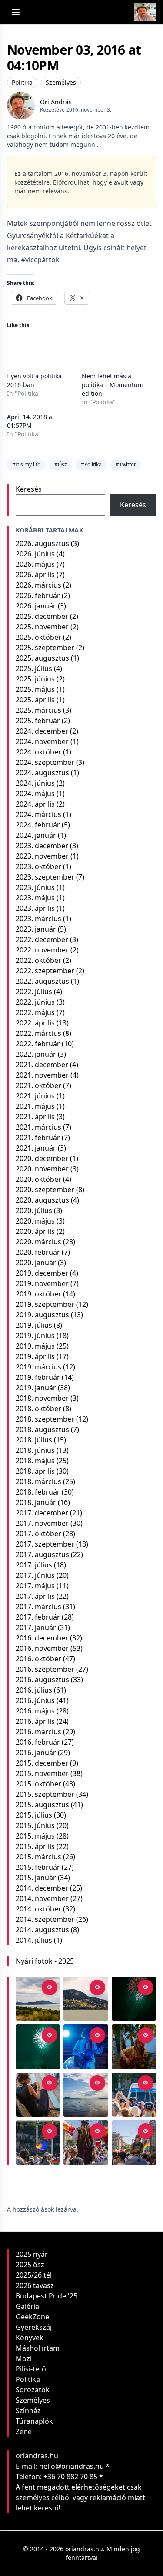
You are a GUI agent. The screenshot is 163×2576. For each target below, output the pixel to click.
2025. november (42, 627)
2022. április (35, 1023)
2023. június (35, 887)
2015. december (42, 1763)
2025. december (42, 616)
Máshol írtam (38, 2348)
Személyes (61, 82)
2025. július (34, 668)
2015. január (36, 1878)
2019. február (38, 1377)
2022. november (42, 950)
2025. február (38, 721)
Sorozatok (33, 2390)
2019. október (38, 1294)
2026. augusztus (42, 543)
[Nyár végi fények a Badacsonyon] (86, 1999)
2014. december (42, 1888)
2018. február (38, 1492)
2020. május (35, 1221)
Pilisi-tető (31, 2369)
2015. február (38, 1867)
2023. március (38, 919)
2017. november (42, 1523)
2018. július (34, 1440)
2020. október (38, 1179)
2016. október (38, 1659)
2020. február (38, 1252)
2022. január (36, 1054)
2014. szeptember (45, 1919)
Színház (28, 2411)
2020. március (38, 1242)
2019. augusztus (42, 1315)
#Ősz (61, 465)
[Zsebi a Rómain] (134, 2047)
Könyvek (30, 2338)
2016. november (42, 1648)
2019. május (35, 1346)
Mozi (24, 2358)
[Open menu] (16, 12)
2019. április (35, 1356)
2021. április (35, 1117)
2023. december (42, 846)
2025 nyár (32, 2254)
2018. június (35, 1450)
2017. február (38, 1617)
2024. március (38, 814)
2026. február (38, 595)
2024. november (42, 741)
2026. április (35, 575)
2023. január (36, 929)
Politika (22, 82)
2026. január (36, 606)
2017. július (34, 1565)
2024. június (35, 783)
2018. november (42, 1398)
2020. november (42, 1169)
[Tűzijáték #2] (134, 1999)
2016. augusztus (42, 1680)
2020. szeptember (45, 1190)
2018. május (35, 1461)
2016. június (35, 1700)
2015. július (34, 1815)
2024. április (35, 804)
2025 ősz (30, 2265)
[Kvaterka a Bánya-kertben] (86, 2047)
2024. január (36, 835)
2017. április (35, 1596)
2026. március (38, 585)
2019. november (42, 1283)
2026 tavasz (35, 2285)
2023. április (35, 908)
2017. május (35, 1586)
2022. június (35, 1002)
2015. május (35, 1836)
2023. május (35, 898)
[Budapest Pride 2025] (134, 2143)
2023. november (42, 856)
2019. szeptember (45, 1304)
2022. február (38, 1044)
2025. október (38, 637)
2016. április (35, 1721)
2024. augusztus (42, 773)
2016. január (36, 1753)
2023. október (38, 866)
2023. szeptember (45, 877)
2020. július (34, 1210)
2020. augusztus (42, 1200)
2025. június (35, 679)
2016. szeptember (45, 1669)
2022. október (38, 960)
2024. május (35, 794)
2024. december (42, 731)
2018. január (36, 1502)
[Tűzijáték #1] (38, 2047)
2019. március (38, 1367)
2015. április (35, 1846)
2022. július (34, 992)
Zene (24, 2431)
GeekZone (32, 2317)
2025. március (38, 710)
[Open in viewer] (50, 1987)
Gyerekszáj (34, 2327)
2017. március (38, 1607)
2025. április (35, 700)
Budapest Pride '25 (47, 2296)
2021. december (42, 1065)
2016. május (35, 1711)
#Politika (91, 465)
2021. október (38, 1085)
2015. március (38, 1857)
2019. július (34, 1325)
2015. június (35, 1825)
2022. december (42, 939)
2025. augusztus (42, 658)
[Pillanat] (134, 2095)
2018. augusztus (42, 1429)
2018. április (35, 1471)
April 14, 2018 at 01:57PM (31, 421)
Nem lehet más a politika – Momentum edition (113, 385)
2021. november (42, 1075)
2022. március (38, 1033)
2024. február (38, 825)
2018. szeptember (45, 1419)
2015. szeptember (45, 1794)
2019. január (36, 1388)
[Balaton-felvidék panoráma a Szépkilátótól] (38, 1999)
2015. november (42, 1773)
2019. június (35, 1336)
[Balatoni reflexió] (86, 2095)
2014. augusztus (42, 1930)
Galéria (27, 2306)
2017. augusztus (42, 1554)
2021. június (35, 1096)
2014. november (42, 1898)
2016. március (38, 1732)
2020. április (35, 1231)
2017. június (35, 1575)
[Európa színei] (38, 2143)
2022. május (35, 1012)
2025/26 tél (34, 2275)
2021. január (36, 1148)
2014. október (38, 1909)
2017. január (36, 1627)
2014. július (34, 1940)
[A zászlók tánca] (86, 2143)
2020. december (42, 1158)
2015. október (38, 1784)
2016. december (42, 1638)
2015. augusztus (42, 1805)
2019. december (42, 1273)
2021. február (38, 1138)
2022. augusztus (42, 981)
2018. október (38, 1409)
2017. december (42, 1513)
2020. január (36, 1263)
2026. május (35, 564)
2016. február (38, 1742)
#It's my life (26, 465)
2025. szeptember (45, 648)
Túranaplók (34, 2421)
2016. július (34, 1690)
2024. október (38, 752)
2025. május (35, 689)
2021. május (35, 1106)
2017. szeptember (45, 1544)
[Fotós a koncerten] (38, 2095)
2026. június (35, 554)
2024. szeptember (45, 762)
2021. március (38, 1127)
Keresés (29, 489)
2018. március (38, 1481)
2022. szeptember (45, 971)
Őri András (56, 102)
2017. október (38, 1534)
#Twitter (126, 465)
